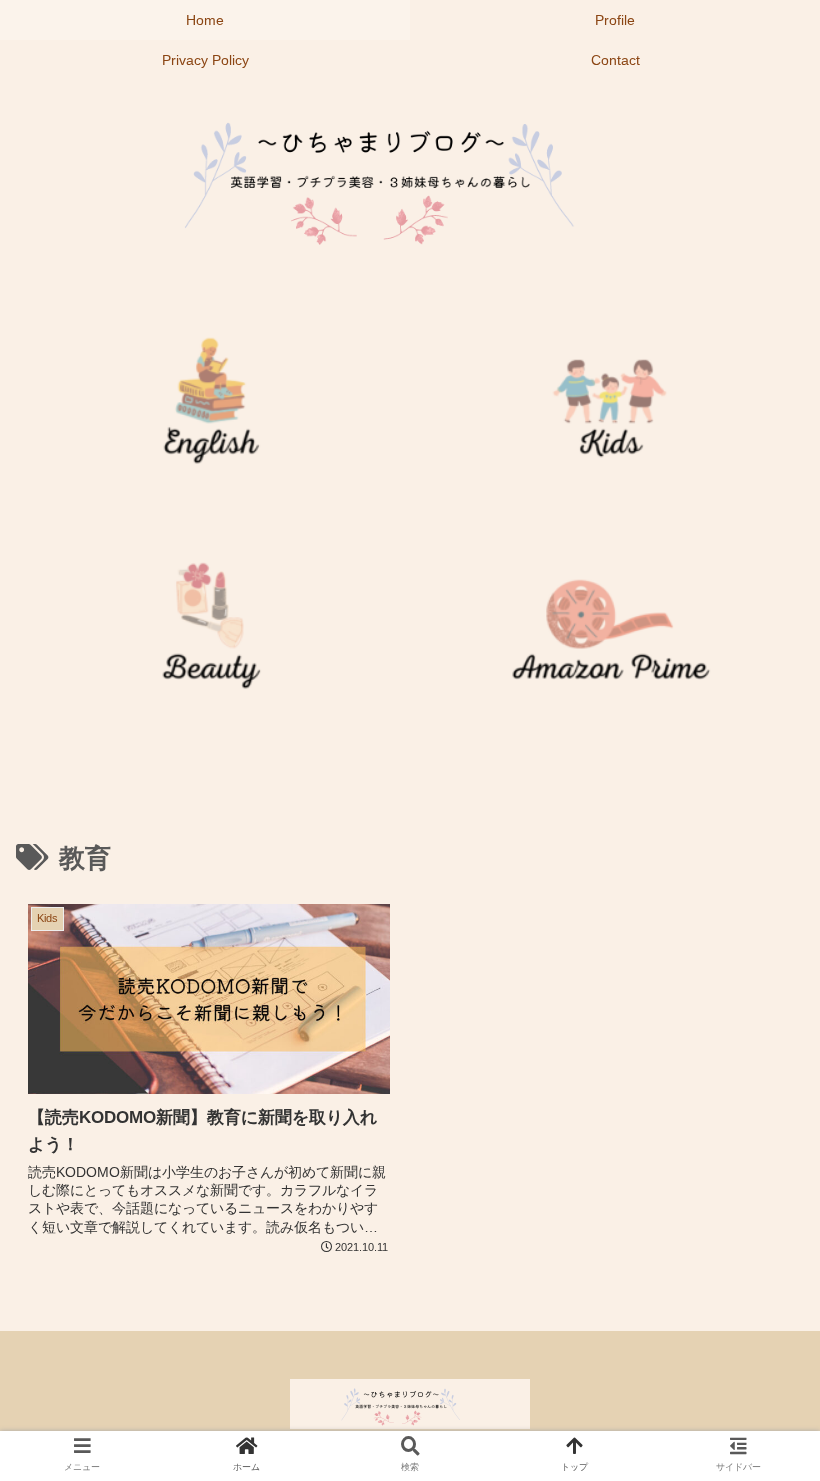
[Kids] (610, 408)
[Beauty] (210, 633)
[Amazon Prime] (610, 633)
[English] (210, 408)
